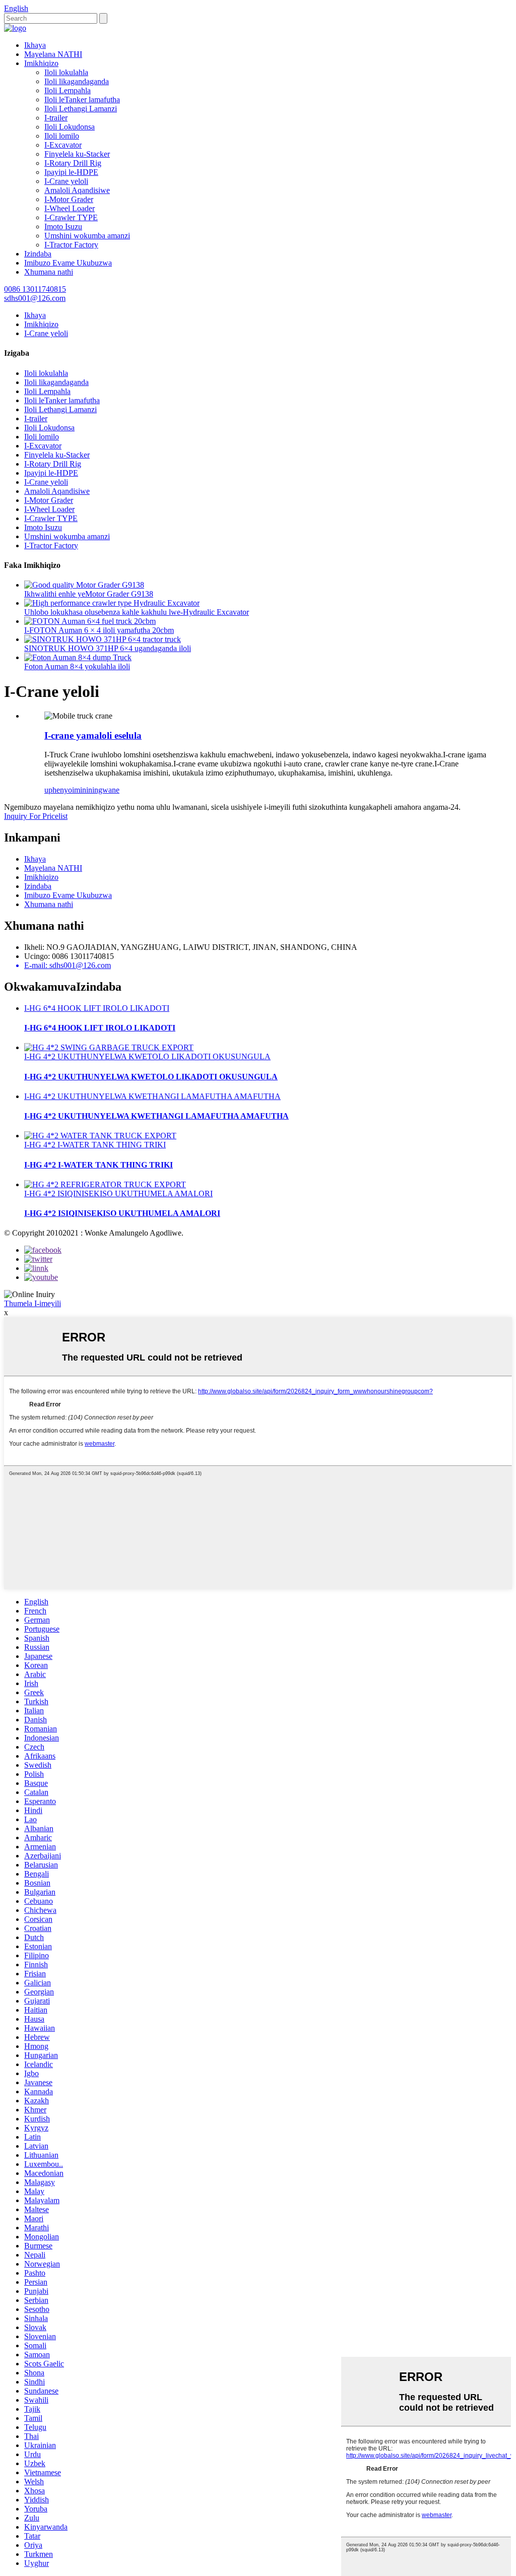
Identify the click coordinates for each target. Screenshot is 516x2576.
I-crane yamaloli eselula (93, 735)
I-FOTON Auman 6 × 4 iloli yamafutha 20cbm (99, 630)
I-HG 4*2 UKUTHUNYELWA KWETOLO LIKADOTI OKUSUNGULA (147, 1056)
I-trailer (56, 118)
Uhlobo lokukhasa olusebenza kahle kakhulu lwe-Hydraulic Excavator (137, 612)
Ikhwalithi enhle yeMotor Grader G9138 (89, 594)
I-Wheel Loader (70, 208)
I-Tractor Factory (71, 245)
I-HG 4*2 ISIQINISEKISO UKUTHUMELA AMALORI (118, 1194)
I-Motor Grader (69, 199)
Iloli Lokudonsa (70, 127)
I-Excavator (63, 145)
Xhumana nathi (49, 272)
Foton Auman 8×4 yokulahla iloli (77, 666)
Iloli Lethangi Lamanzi (81, 109)
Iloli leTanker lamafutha (82, 100)
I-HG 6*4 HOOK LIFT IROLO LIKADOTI (97, 1008)
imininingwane (96, 790)
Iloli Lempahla (68, 90)
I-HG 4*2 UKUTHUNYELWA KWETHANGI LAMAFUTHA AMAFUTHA (152, 1096)
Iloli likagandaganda (77, 81)
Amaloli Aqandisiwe (77, 190)
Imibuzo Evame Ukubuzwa (68, 263)
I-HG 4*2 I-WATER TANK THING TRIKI (95, 1145)
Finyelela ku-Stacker (77, 154)
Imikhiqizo (41, 63)
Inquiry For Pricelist (36, 816)
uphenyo (58, 790)
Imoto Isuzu (63, 227)
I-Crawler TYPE (71, 217)
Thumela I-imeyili (33, 1303)
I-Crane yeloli (66, 181)
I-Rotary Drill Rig (73, 163)
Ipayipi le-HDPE (71, 172)
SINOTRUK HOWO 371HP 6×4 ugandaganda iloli (108, 648)
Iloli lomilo (62, 136)
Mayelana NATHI (53, 54)
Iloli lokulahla (66, 72)
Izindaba (38, 254)
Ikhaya (35, 45)
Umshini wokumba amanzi (87, 236)
